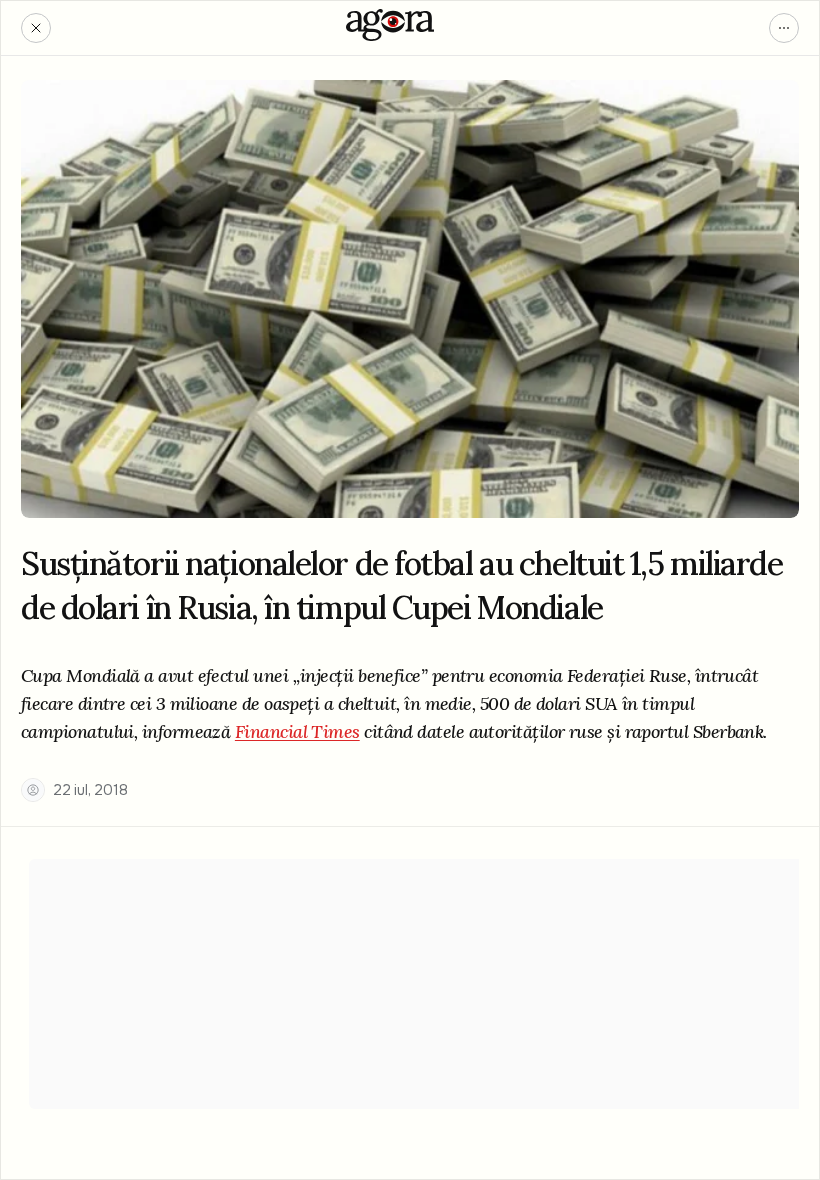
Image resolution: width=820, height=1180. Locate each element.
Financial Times (297, 731)
